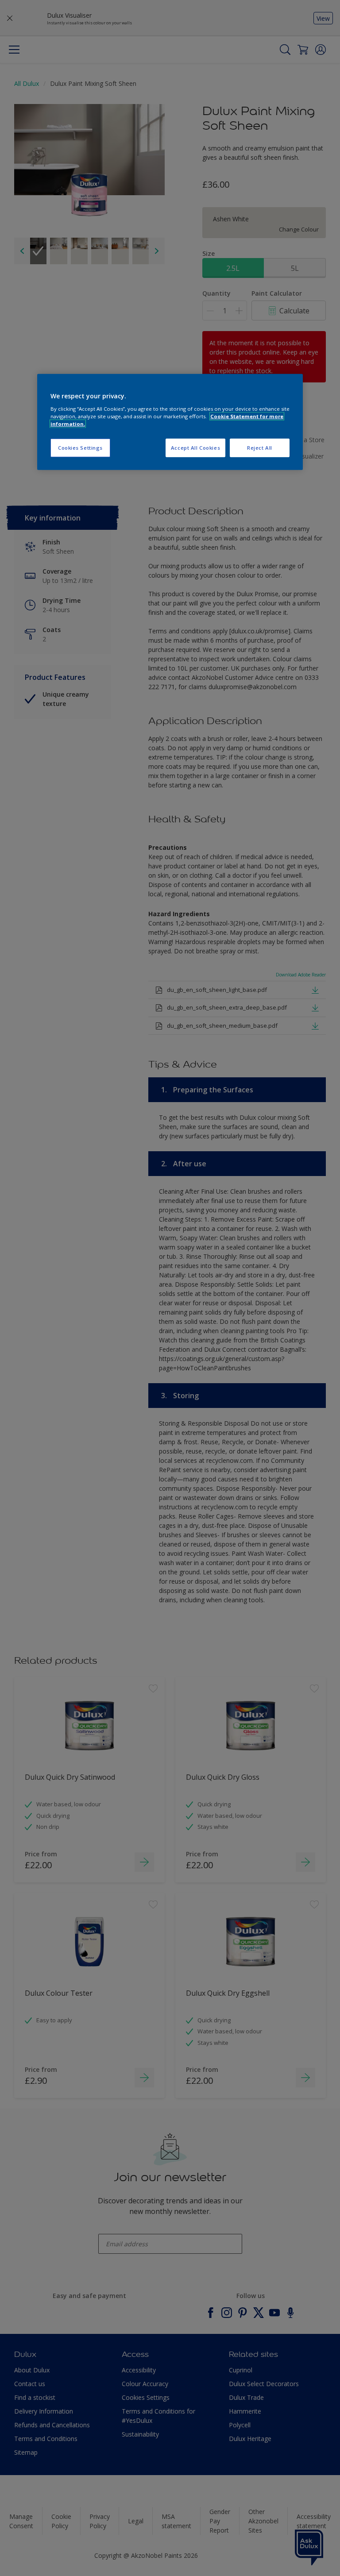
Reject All (260, 448)
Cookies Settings (80, 448)
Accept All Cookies (195, 448)
